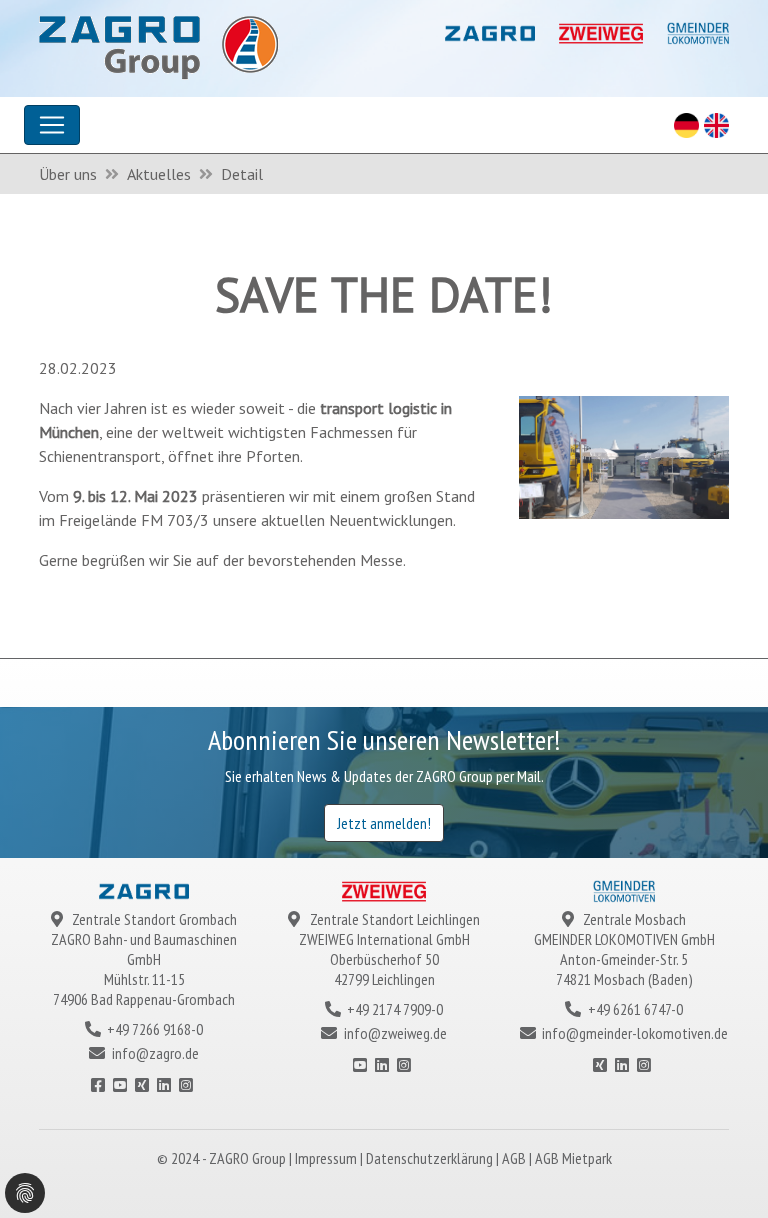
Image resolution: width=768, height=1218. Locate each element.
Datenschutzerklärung (431, 1158)
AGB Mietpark (573, 1158)
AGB (515, 1158)
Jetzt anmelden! (384, 823)
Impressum (327, 1158)
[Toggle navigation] (52, 125)
